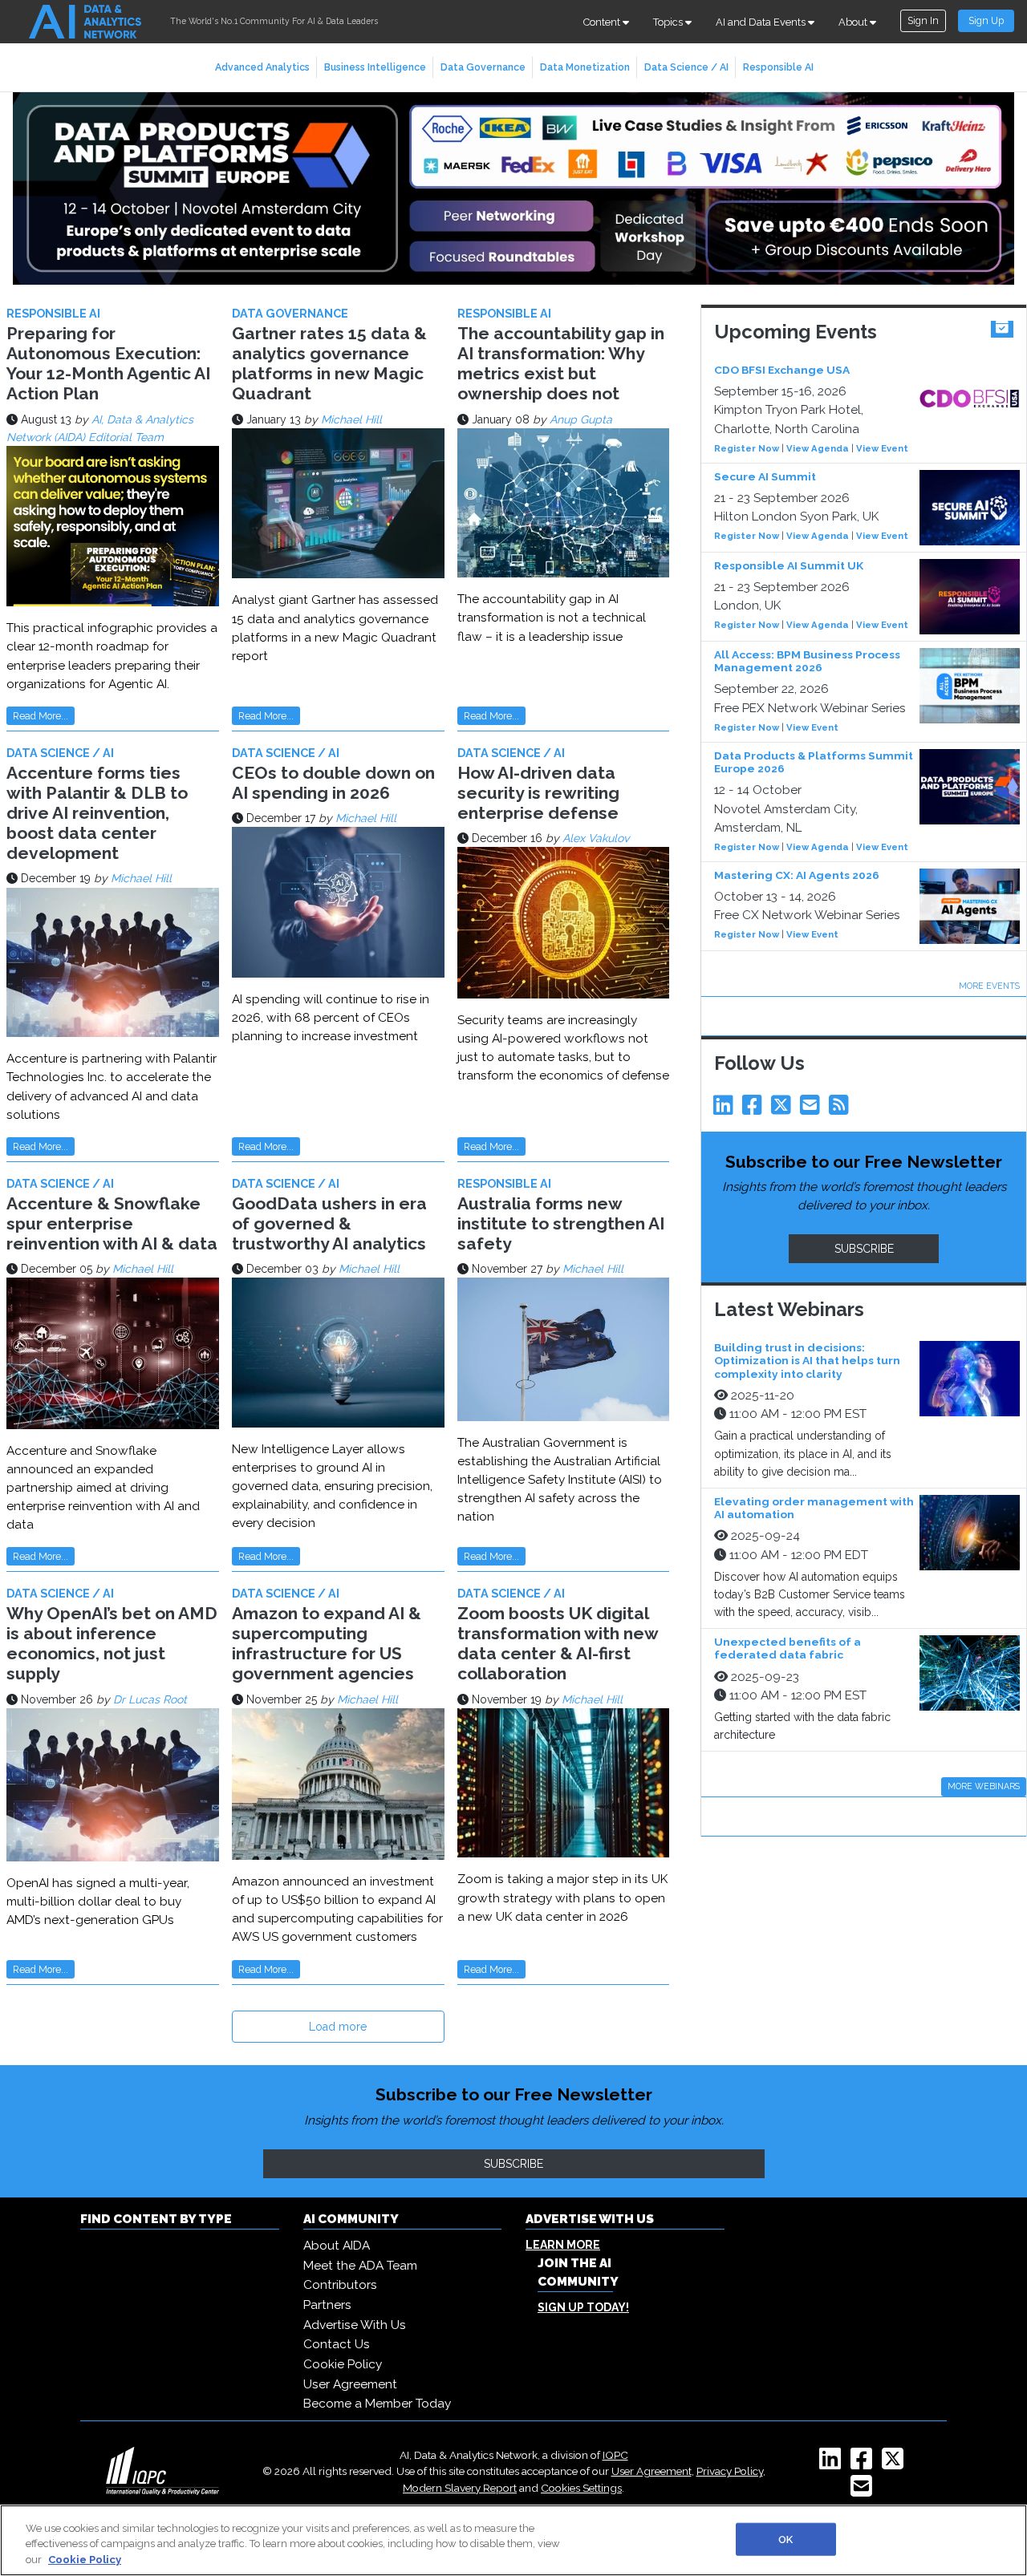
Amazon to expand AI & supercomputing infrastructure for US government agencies (327, 1644)
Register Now (747, 448)
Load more (338, 2027)
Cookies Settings (581, 2488)
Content (603, 22)
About (854, 22)
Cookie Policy (343, 2364)
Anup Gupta (581, 419)
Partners (327, 2305)
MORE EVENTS (989, 986)
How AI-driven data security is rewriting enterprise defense (538, 793)
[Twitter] (784, 1109)
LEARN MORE (563, 2245)
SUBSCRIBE (864, 1249)
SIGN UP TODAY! (583, 2307)
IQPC (615, 2455)
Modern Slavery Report (460, 2488)
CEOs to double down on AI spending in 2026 (333, 783)
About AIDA (337, 2246)
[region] (513, 2540)
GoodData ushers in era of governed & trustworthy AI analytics (329, 1223)
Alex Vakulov (596, 838)
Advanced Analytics (262, 67)
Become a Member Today (377, 2404)
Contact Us (337, 2344)
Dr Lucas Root (150, 1699)
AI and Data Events (762, 22)
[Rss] (842, 1109)
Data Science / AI (686, 67)
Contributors (340, 2285)
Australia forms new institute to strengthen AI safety (561, 1223)
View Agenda (818, 448)
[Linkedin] (726, 1109)
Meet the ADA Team (360, 2266)
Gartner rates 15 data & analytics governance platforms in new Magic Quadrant (329, 364)
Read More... (41, 716)
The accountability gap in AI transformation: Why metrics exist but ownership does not (561, 364)
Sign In (923, 20)
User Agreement (350, 2384)
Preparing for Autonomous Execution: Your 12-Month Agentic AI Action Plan (108, 364)
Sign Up (986, 20)
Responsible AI (778, 67)
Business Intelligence (375, 67)
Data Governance (483, 67)
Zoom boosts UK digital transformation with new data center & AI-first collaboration (558, 1644)
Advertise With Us (355, 2325)
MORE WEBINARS (984, 1786)
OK (785, 2539)
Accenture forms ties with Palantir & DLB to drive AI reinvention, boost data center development (97, 813)
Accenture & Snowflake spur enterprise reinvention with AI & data (112, 1223)
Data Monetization (585, 67)
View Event (882, 448)
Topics (669, 22)
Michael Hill (351, 419)
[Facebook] (755, 1109)
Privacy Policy (730, 2471)
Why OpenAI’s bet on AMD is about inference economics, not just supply (112, 1644)
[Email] (813, 1109)
